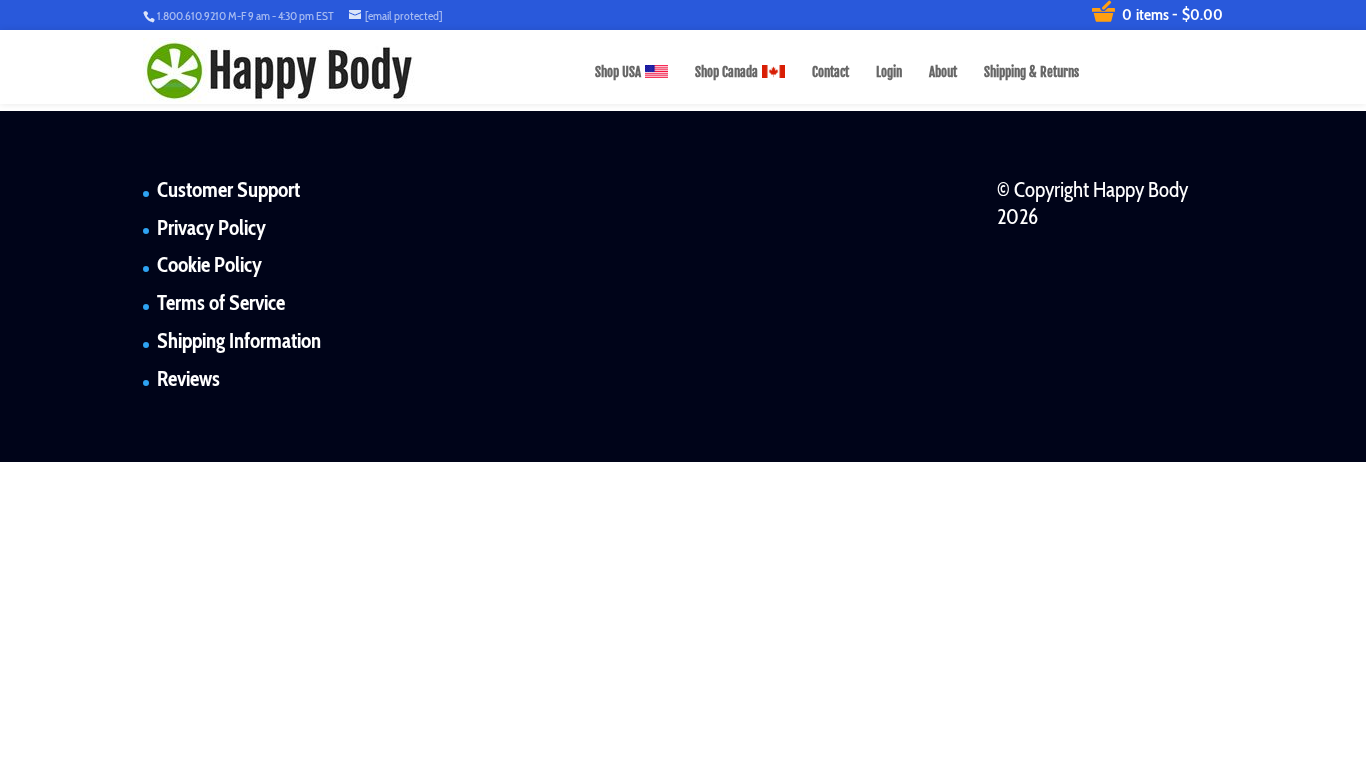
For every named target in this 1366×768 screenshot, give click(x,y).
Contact (830, 72)
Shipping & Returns (1031, 72)
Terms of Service (221, 302)
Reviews (188, 378)
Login (889, 72)
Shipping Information (239, 340)
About (943, 72)
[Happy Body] (280, 71)
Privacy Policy (211, 227)
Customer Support (228, 189)
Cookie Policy (209, 264)
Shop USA (618, 72)
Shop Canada (726, 72)
